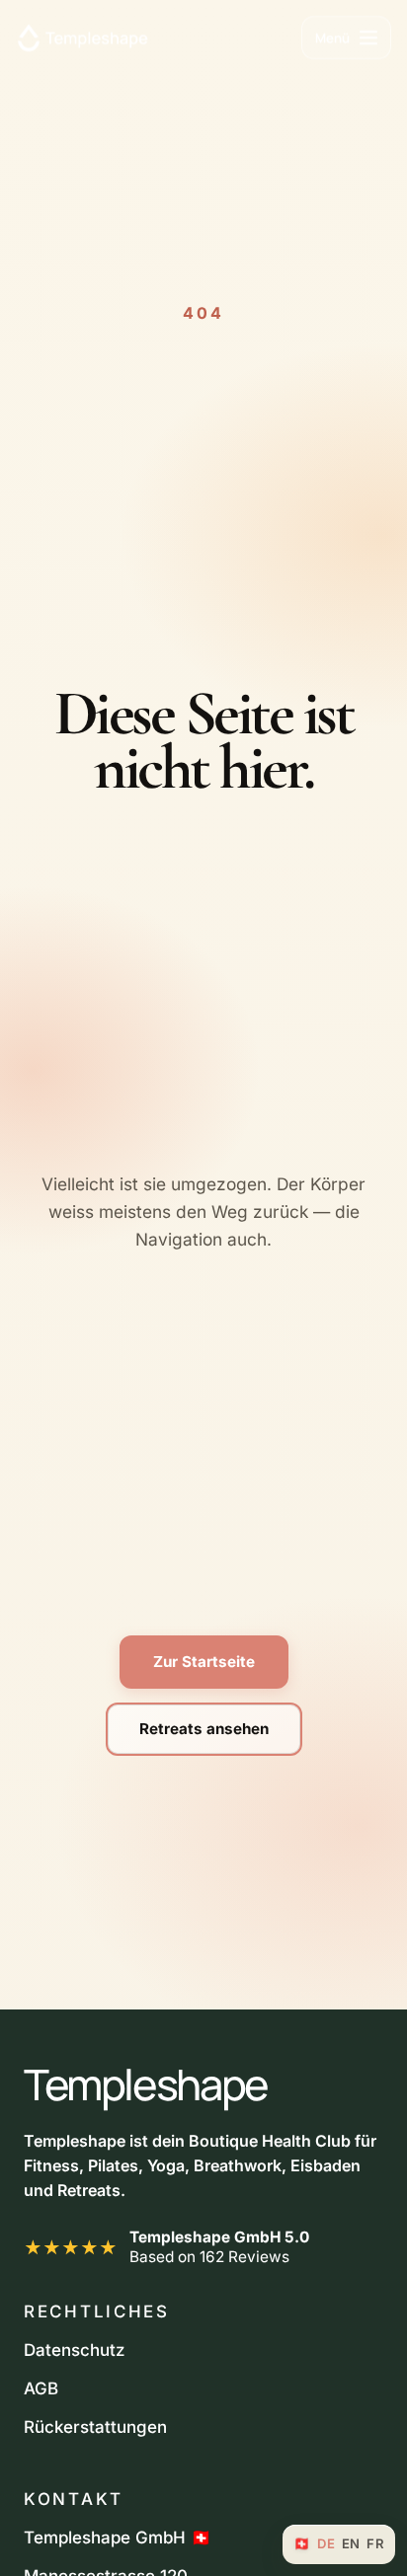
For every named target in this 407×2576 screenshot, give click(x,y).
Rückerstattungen (95, 2427)
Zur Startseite (204, 1662)
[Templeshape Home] (82, 37)
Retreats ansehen (204, 1729)
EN (351, 2544)
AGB (41, 2388)
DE (326, 2544)
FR (375, 2544)
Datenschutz (74, 2350)
